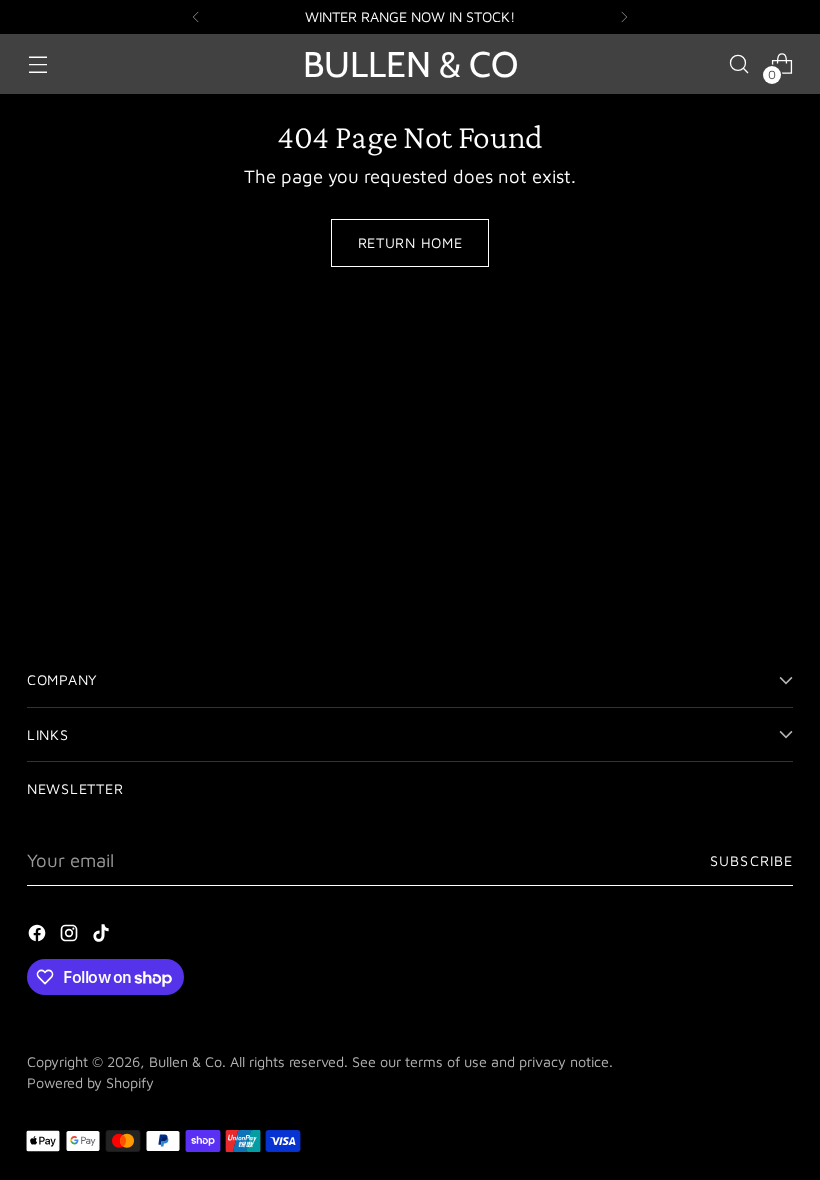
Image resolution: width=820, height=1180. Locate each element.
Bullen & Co (185, 1061)
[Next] (624, 17)
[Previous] (196, 17)
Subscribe (751, 860)
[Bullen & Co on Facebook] (39, 937)
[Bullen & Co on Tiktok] (103, 937)
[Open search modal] (739, 64)
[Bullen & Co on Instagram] (71, 937)
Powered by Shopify (90, 1082)
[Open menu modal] (37, 64)
